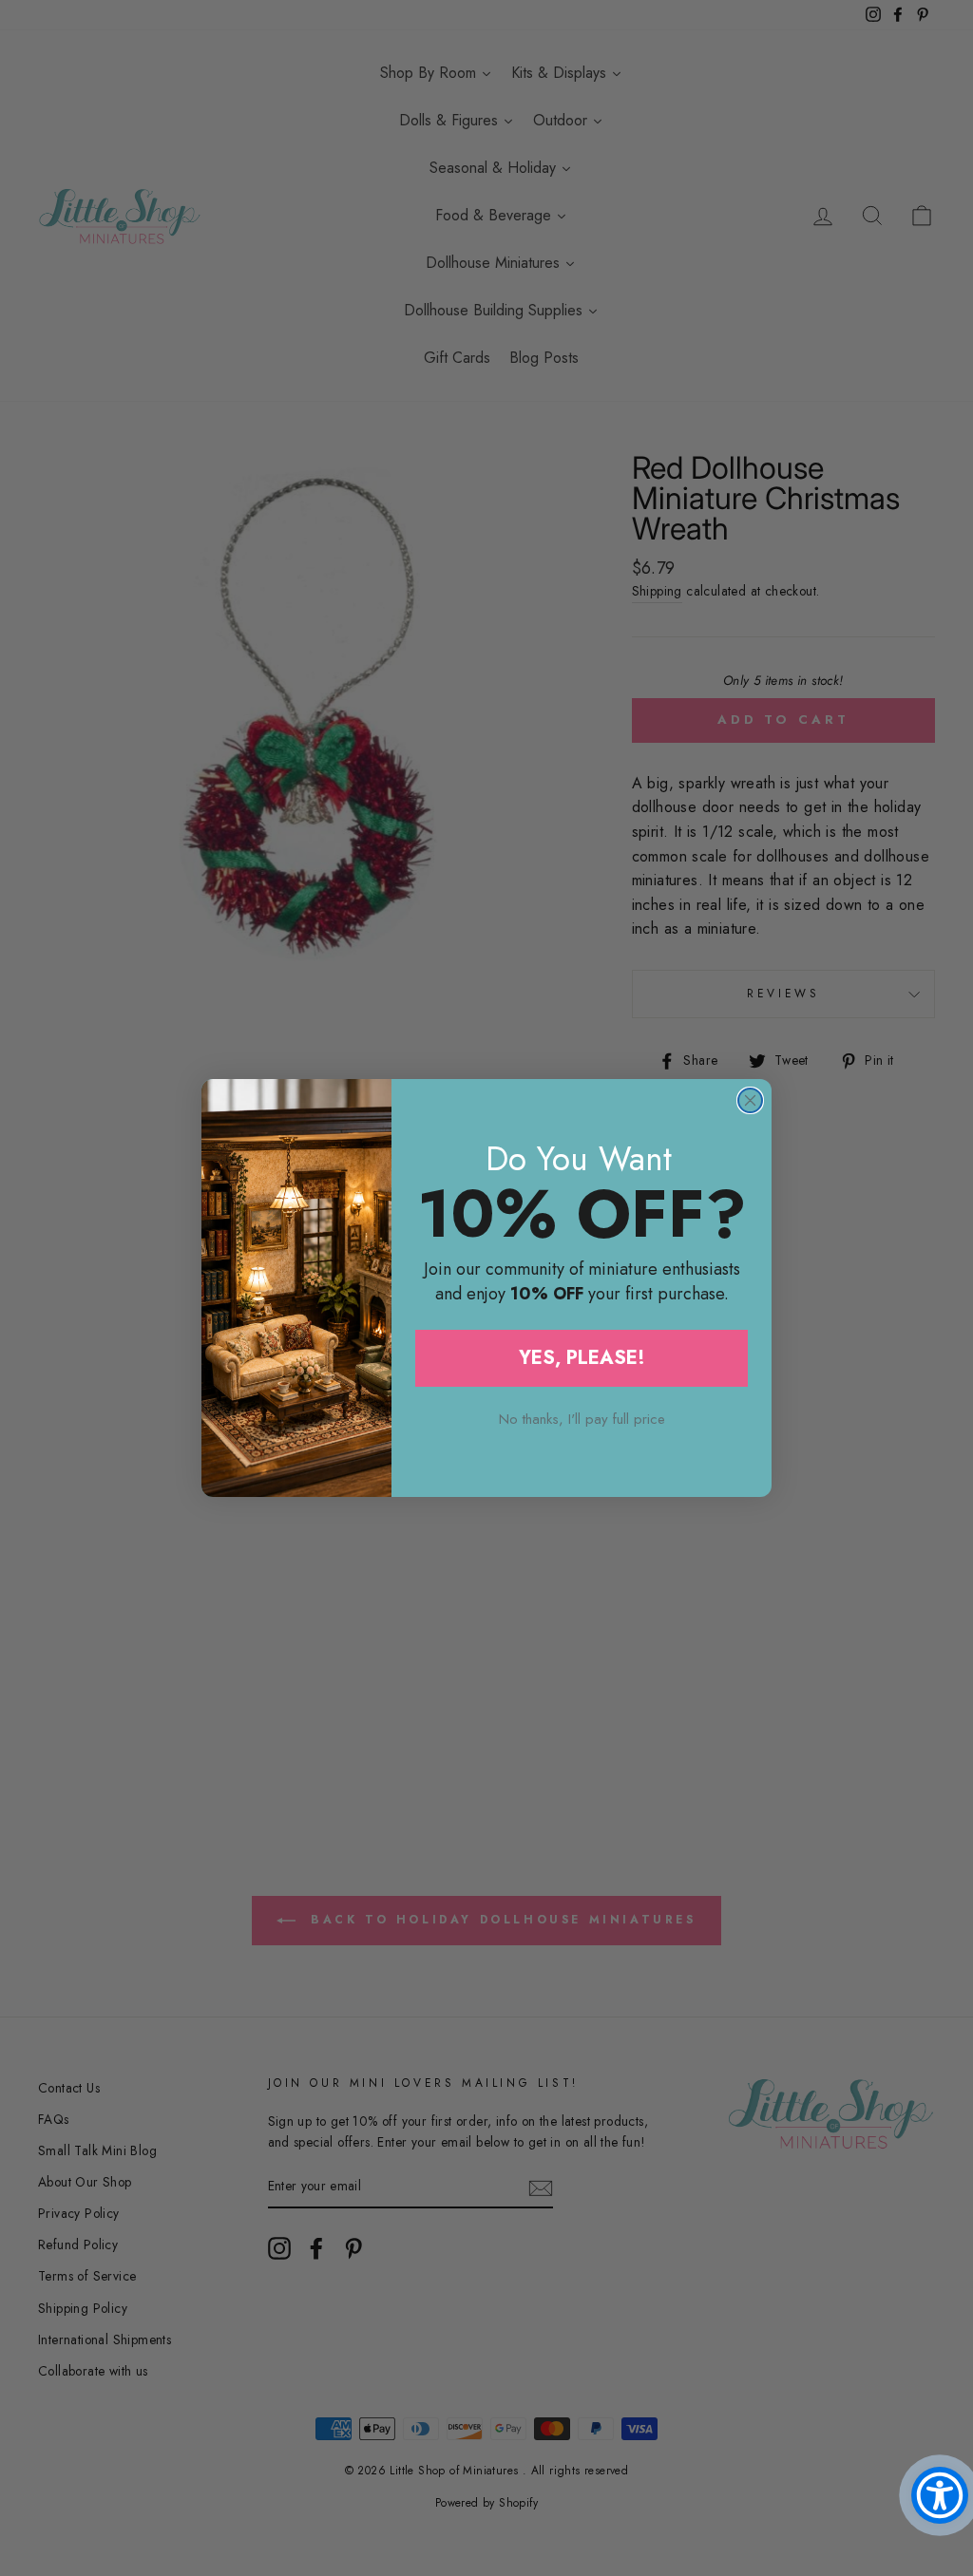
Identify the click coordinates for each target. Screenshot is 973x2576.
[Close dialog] (750, 1100)
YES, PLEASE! (582, 1358)
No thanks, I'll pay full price (582, 1419)
